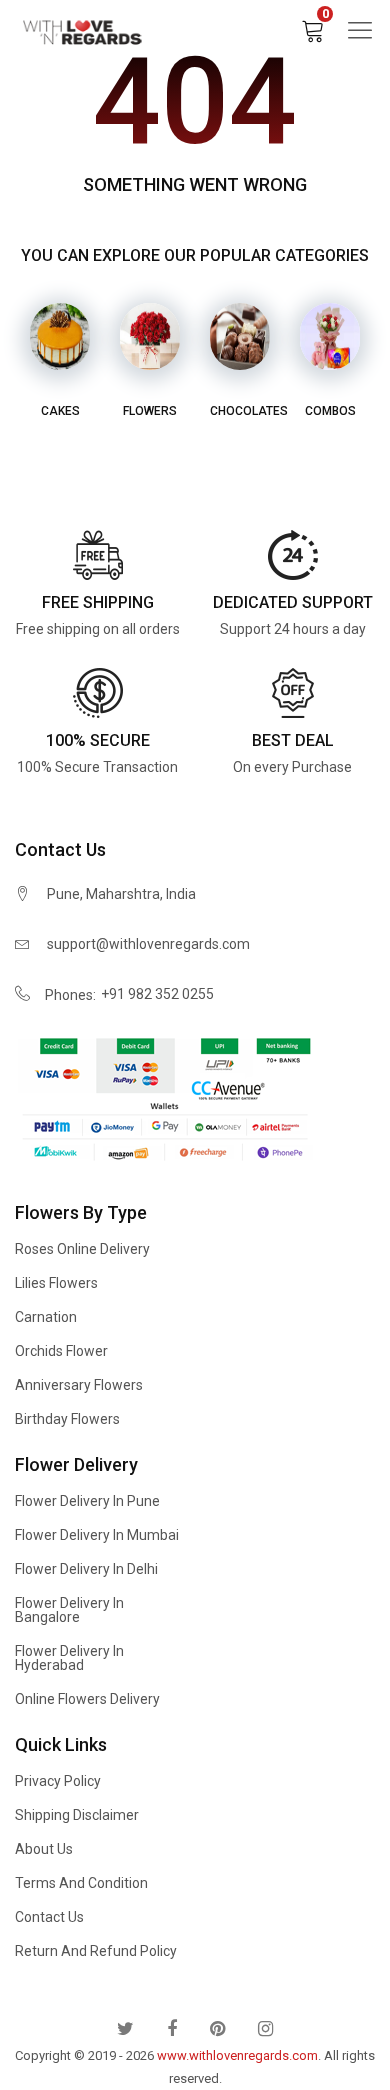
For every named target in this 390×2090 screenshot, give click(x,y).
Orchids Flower (61, 1351)
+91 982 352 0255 (157, 994)
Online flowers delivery (87, 1699)
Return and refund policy (96, 1951)
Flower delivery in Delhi (86, 1569)
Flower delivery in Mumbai (97, 1535)
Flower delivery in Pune (87, 1501)
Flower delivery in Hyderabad (69, 1658)
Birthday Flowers (67, 1419)
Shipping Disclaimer (77, 1815)
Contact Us (49, 1917)
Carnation (46, 1317)
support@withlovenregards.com (148, 944)
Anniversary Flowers (79, 1385)
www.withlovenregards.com (237, 2055)
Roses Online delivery (82, 1249)
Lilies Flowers (56, 1283)
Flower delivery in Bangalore (69, 1610)
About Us (44, 1849)
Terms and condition (81, 1883)
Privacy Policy (58, 1781)
